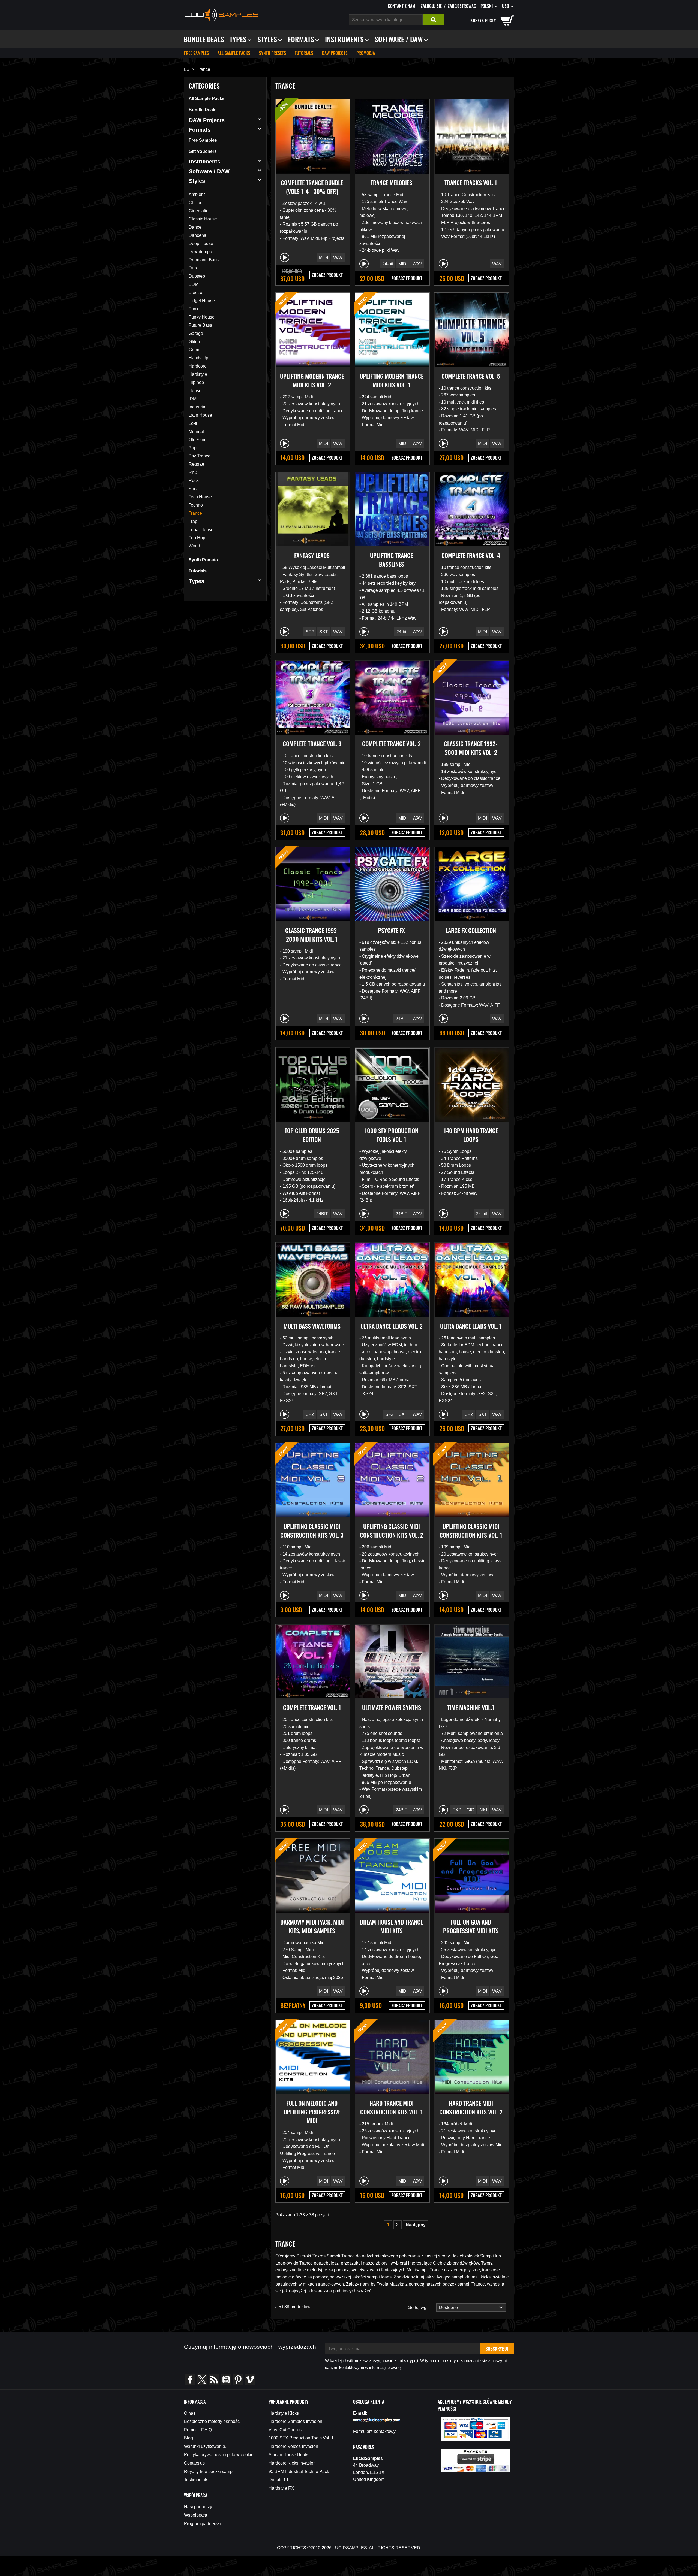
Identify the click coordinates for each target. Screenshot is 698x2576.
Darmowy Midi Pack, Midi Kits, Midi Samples (312, 1926)
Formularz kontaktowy (374, 2431)
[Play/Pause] (285, 257)
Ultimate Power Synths (392, 1707)
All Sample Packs (234, 53)
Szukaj (434, 20)
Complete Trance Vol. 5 (471, 376)
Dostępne (447, 2307)
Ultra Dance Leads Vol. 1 (471, 1326)
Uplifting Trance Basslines (391, 560)
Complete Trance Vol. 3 (312, 744)
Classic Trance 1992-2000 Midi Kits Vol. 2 (471, 748)
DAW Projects (335, 53)
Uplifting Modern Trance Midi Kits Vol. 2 (312, 380)
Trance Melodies (391, 183)
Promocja (366, 53)
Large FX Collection (471, 930)
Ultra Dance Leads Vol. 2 (392, 1326)
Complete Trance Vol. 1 (312, 1707)
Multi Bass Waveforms (312, 1326)
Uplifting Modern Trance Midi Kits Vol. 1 (392, 380)
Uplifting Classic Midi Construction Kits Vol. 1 (471, 1531)
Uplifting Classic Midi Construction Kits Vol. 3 (312, 1531)
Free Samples (196, 53)
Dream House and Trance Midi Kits (391, 1926)
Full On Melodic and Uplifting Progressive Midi (312, 2112)
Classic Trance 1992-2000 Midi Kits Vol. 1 (312, 935)
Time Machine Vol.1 (471, 1707)
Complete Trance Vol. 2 (391, 744)
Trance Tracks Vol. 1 (471, 183)
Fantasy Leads (312, 555)
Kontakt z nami (402, 6)
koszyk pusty (483, 20)
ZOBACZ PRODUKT (327, 275)
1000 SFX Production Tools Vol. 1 (391, 1135)
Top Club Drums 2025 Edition (312, 1135)
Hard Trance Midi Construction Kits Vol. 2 (471, 2107)
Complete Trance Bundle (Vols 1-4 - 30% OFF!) (312, 187)
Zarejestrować (462, 6)
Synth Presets (273, 53)
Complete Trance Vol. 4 (471, 555)
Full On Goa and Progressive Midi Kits (471, 1926)
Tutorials (304, 53)
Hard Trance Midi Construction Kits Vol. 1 (392, 2107)
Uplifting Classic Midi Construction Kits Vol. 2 (392, 1531)
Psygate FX (391, 930)
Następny (416, 2225)
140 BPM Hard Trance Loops (471, 1135)
